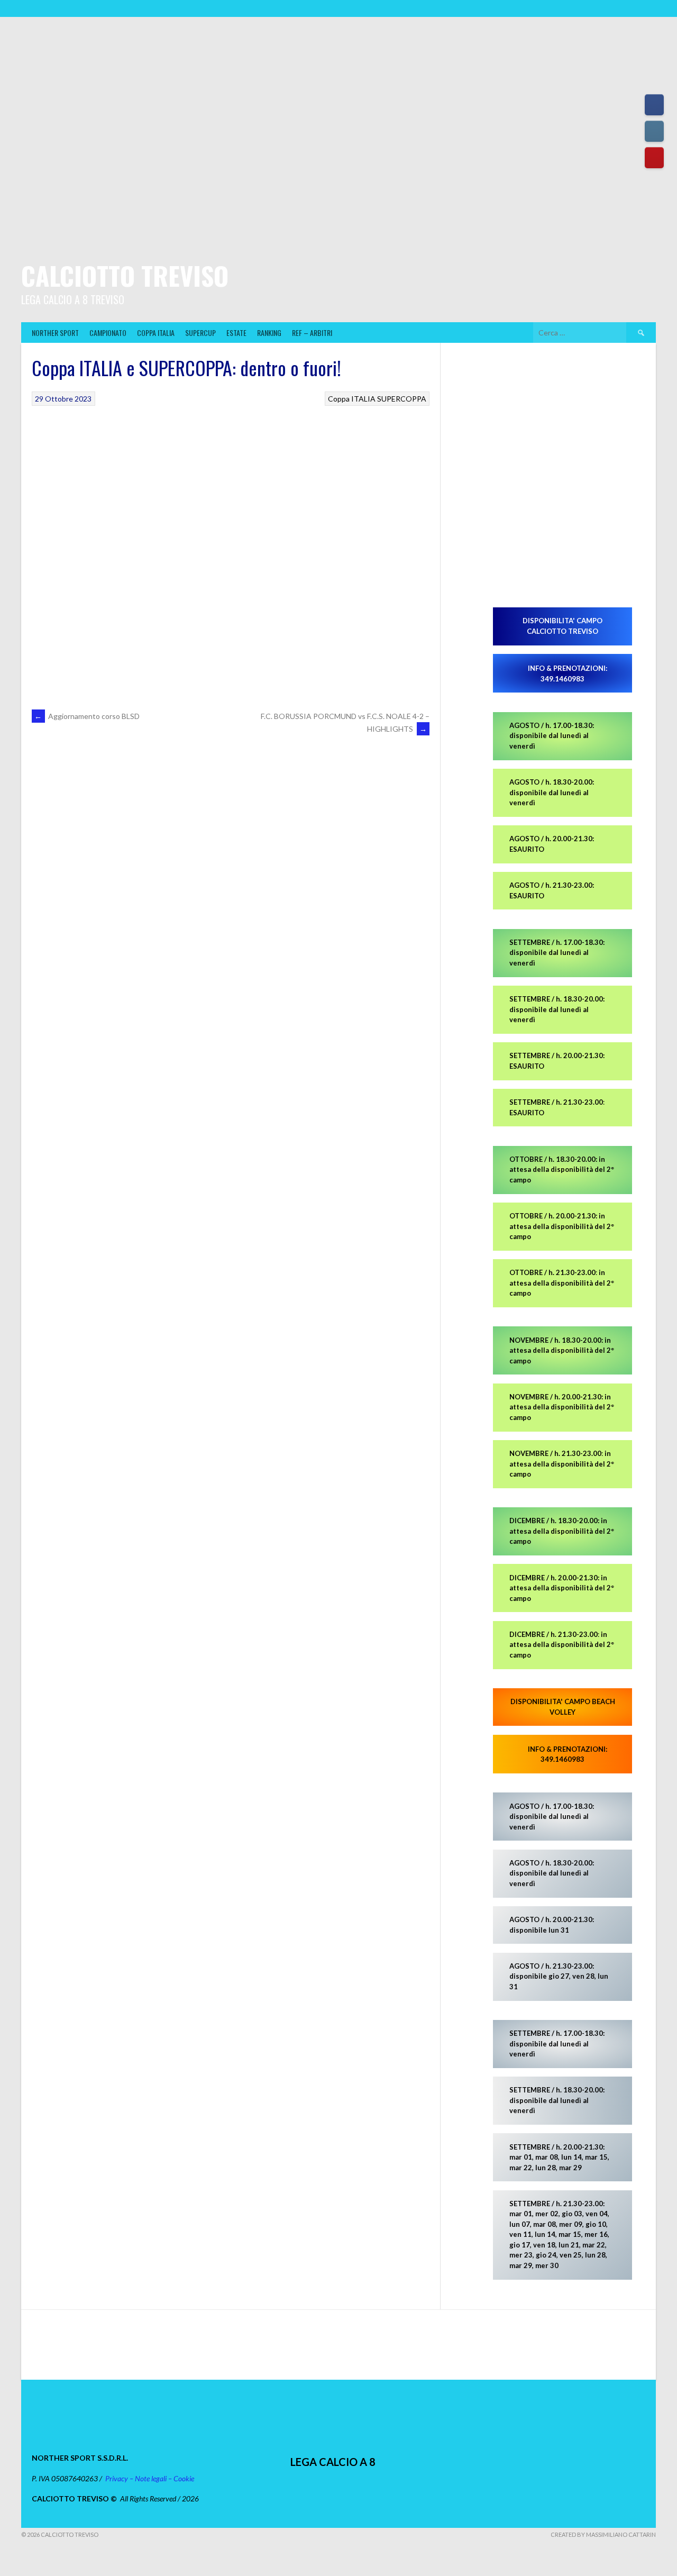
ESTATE (236, 333)
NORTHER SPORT (55, 333)
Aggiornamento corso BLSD (87, 716)
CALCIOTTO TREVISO (125, 275)
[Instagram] (654, 131)
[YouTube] (654, 158)
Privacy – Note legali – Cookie (150, 2478)
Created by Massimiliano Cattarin (603, 2534)
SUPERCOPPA (402, 399)
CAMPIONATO (108, 333)
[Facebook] (654, 105)
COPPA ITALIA (156, 333)
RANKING (269, 333)
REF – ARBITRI (312, 333)
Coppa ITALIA (352, 399)
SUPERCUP (200, 333)
